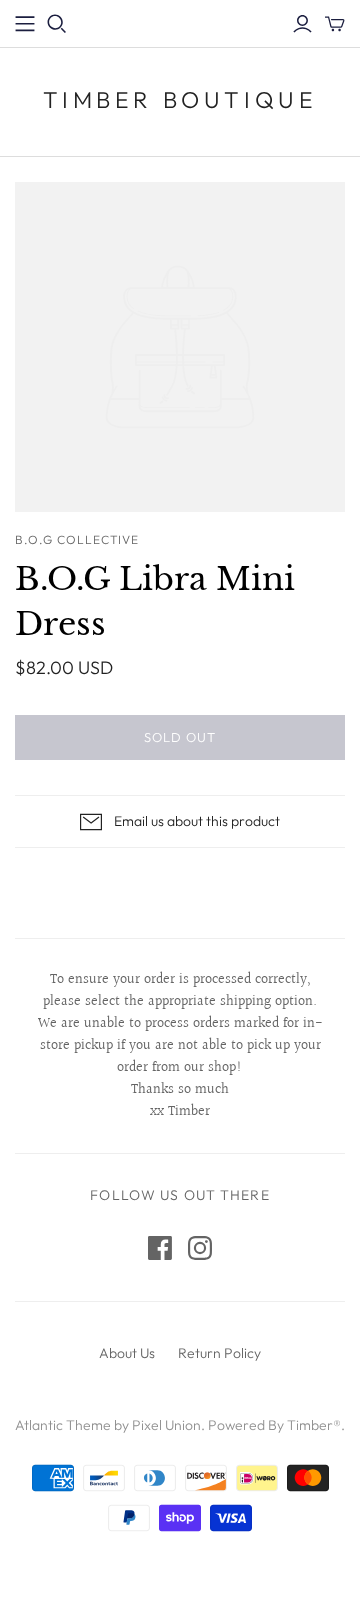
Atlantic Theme (63, 1425)
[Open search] (57, 24)
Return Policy (219, 1353)
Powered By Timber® (274, 1425)
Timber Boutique (180, 99)
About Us (127, 1353)
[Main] (25, 24)
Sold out (180, 737)
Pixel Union (166, 1425)
